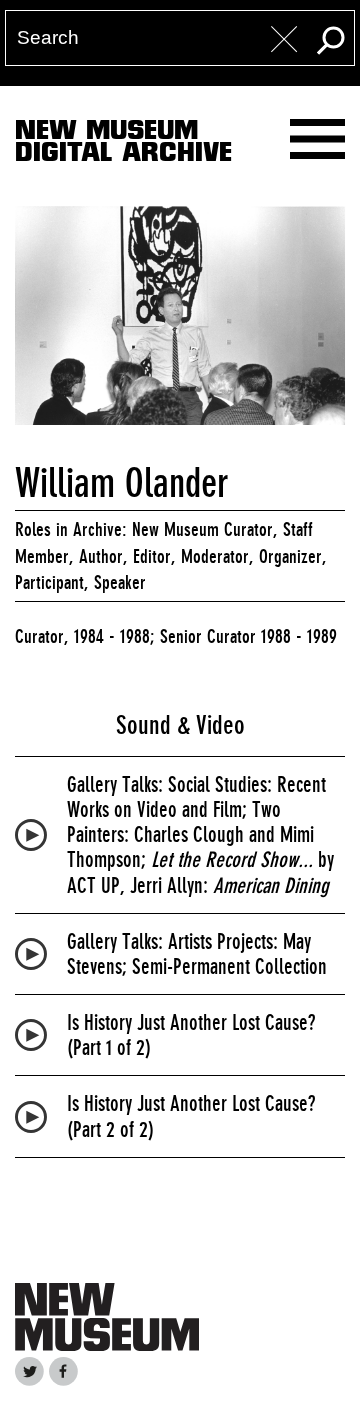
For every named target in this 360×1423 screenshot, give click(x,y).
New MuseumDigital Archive (123, 145)
